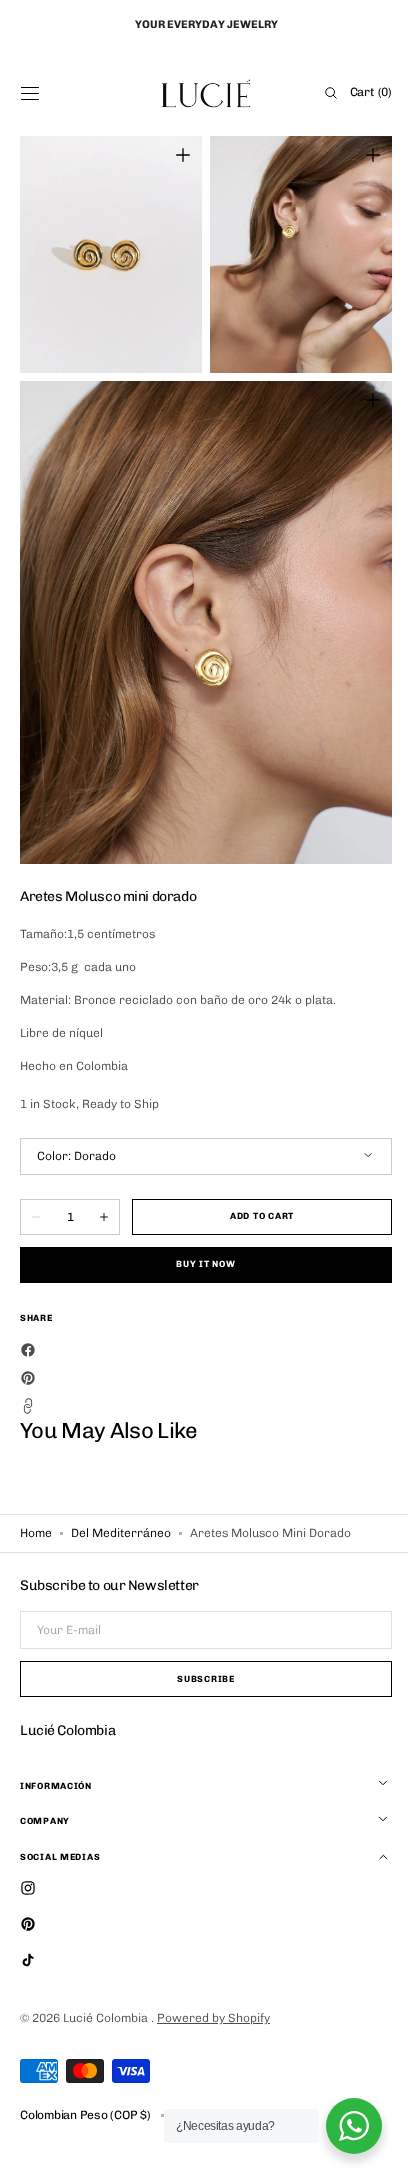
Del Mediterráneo (121, 1533)
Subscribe (198, 1679)
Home (36, 1533)
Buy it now (198, 1264)
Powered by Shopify (213, 2018)
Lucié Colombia (107, 2018)
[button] (30, 93)
